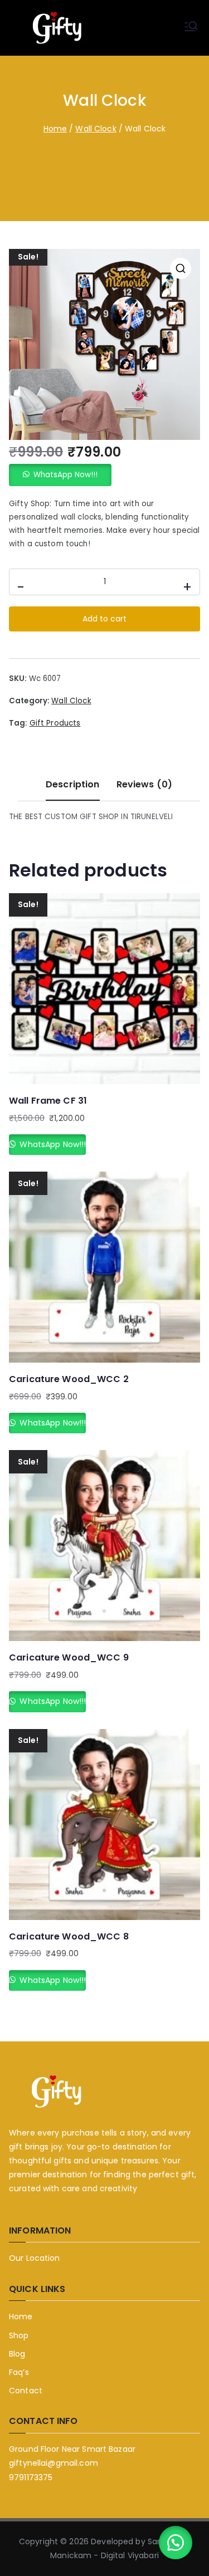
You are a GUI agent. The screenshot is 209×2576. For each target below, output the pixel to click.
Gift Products (55, 723)
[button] (181, 268)
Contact (26, 2391)
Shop (19, 2335)
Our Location (35, 2258)
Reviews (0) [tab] (144, 784)
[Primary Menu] (191, 28)
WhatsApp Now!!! (65, 475)
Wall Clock (96, 129)
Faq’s (19, 2372)
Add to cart (104, 619)
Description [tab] (72, 784)
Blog (17, 2354)
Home (55, 129)
